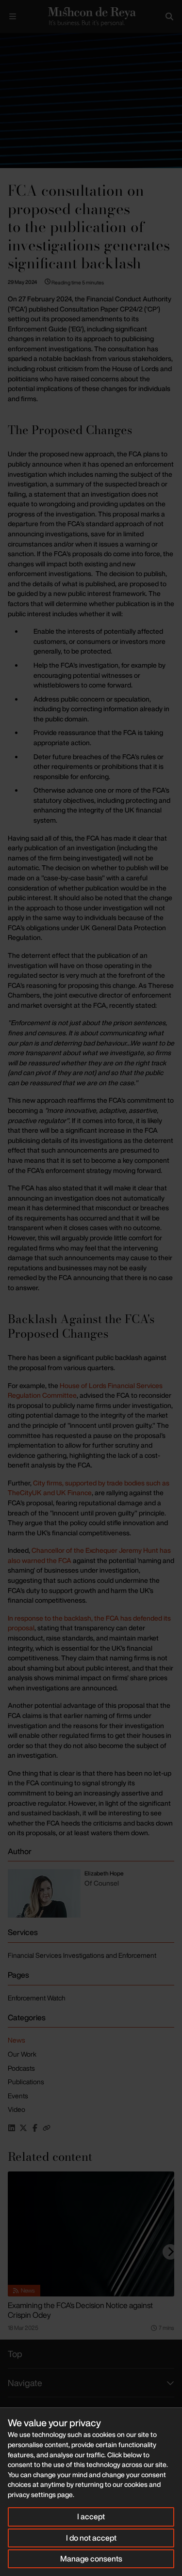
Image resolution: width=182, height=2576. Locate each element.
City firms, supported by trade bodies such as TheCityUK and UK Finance (89, 1488)
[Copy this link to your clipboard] (47, 2128)
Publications (26, 2082)
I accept (91, 2516)
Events (18, 2096)
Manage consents (91, 2559)
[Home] (91, 16)
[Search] (169, 16)
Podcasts (21, 2068)
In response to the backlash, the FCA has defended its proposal (89, 1623)
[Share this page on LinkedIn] (12, 2128)
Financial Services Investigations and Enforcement (82, 1955)
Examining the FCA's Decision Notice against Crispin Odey (80, 2310)
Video (17, 2109)
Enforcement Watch (37, 1998)
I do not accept (91, 2538)
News (17, 2040)
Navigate (25, 2383)
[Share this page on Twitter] (23, 2128)
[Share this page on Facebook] (35, 2128)
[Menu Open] (13, 16)
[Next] (170, 2252)
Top (15, 2354)
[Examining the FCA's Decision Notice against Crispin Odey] (91, 2234)
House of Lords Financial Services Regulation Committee (85, 1390)
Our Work (22, 2054)
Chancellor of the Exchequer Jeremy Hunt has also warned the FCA (89, 1555)
